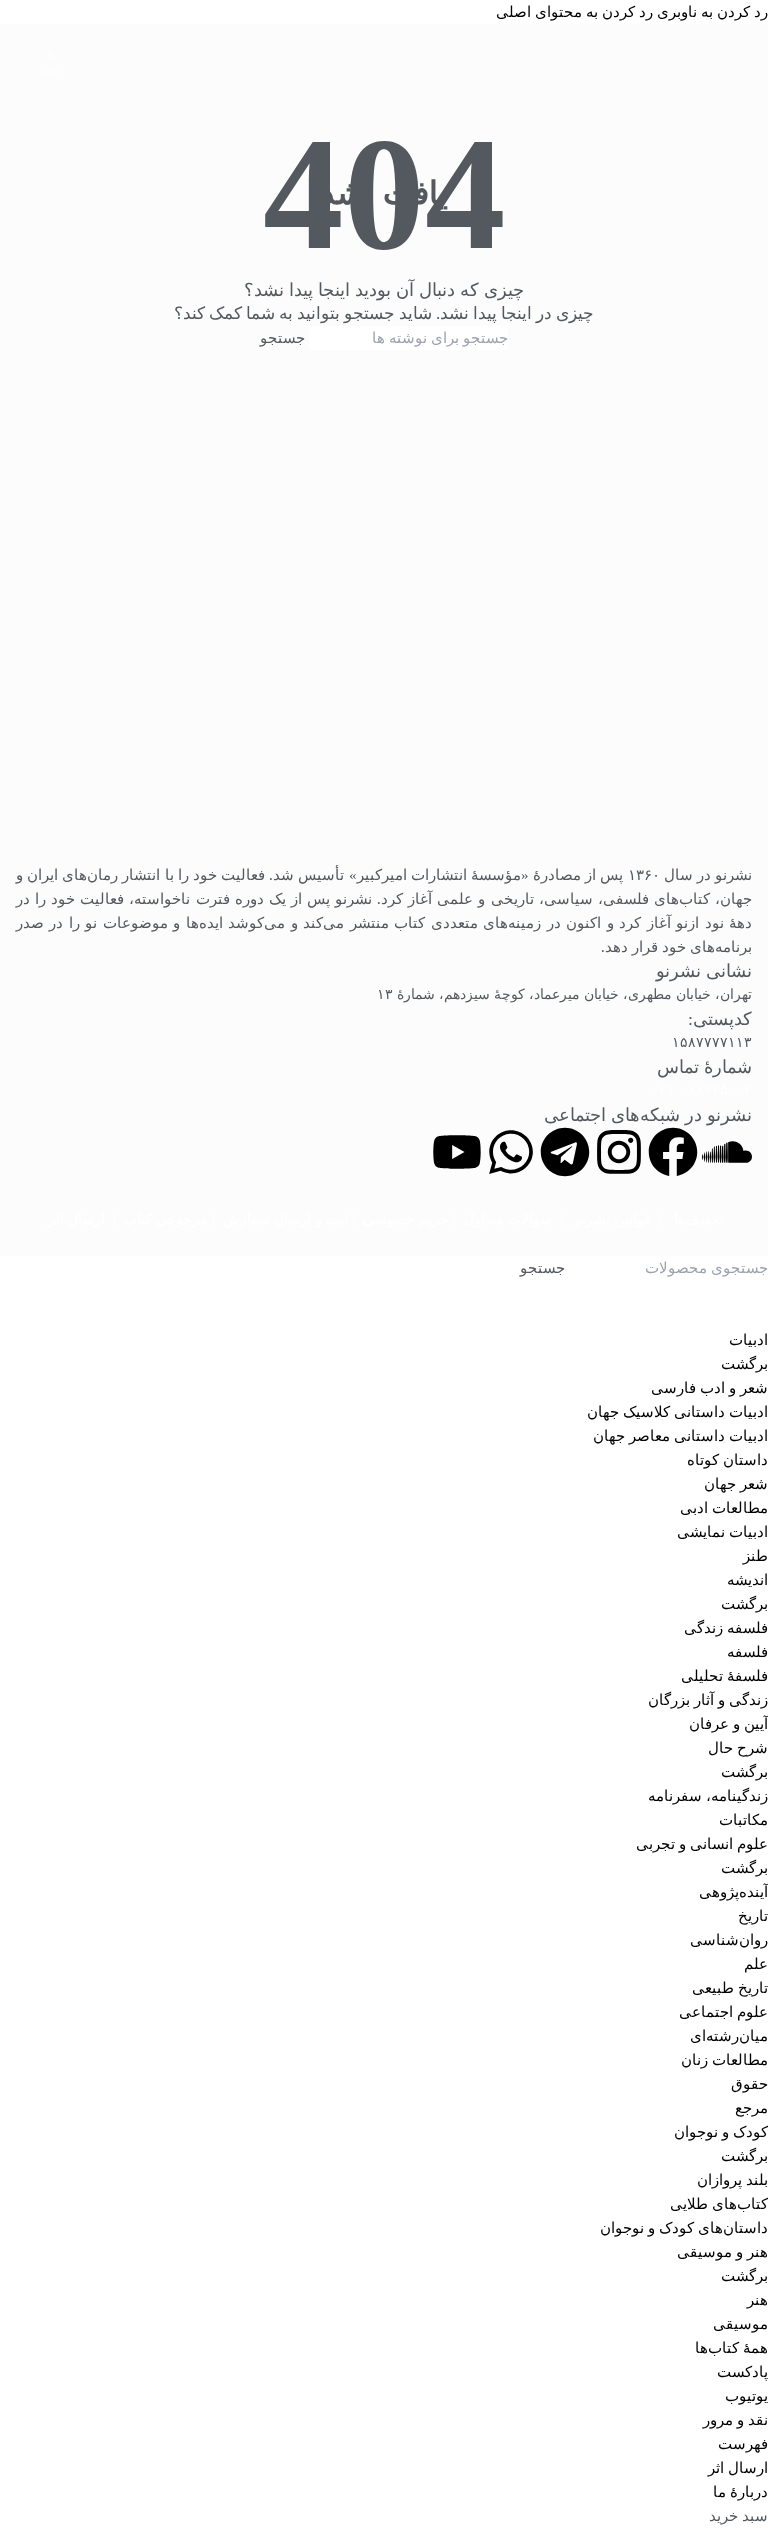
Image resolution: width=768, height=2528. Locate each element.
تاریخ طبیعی (730, 1988)
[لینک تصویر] (384, 618)
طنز (755, 1556)
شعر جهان (736, 1484)
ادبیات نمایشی (722, 1532)
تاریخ (753, 1916)
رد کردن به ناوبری (710, 12)
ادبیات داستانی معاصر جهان (680, 1436)
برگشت (744, 1364)
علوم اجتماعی (723, 2012)
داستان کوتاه (727, 1460)
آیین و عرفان (728, 1724)
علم (756, 1964)
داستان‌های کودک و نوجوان (684, 2228)
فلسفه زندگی (726, 1628)
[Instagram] (619, 1152)
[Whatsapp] (511, 1152)
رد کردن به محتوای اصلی (574, 12)
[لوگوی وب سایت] (384, 54)
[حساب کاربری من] (24, 54)
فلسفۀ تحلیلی (724, 1676)
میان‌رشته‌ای (729, 2036)
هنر (757, 2300)
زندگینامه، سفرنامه (708, 1796)
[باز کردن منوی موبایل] (744, 54)
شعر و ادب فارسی (709, 1388)
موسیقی (740, 2324)
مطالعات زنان (724, 2060)
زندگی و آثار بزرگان (708, 1700)
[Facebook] (673, 1152)
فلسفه (747, 1652)
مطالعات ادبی (724, 1508)
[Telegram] (565, 1152)
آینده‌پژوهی (733, 1892)
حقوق (749, 2084)
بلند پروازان (732, 2180)
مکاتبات (743, 1820)
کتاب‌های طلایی (719, 2204)
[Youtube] (457, 1152)
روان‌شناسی (729, 1940)
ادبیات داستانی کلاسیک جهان (677, 1412)
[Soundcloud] (727, 1152)
